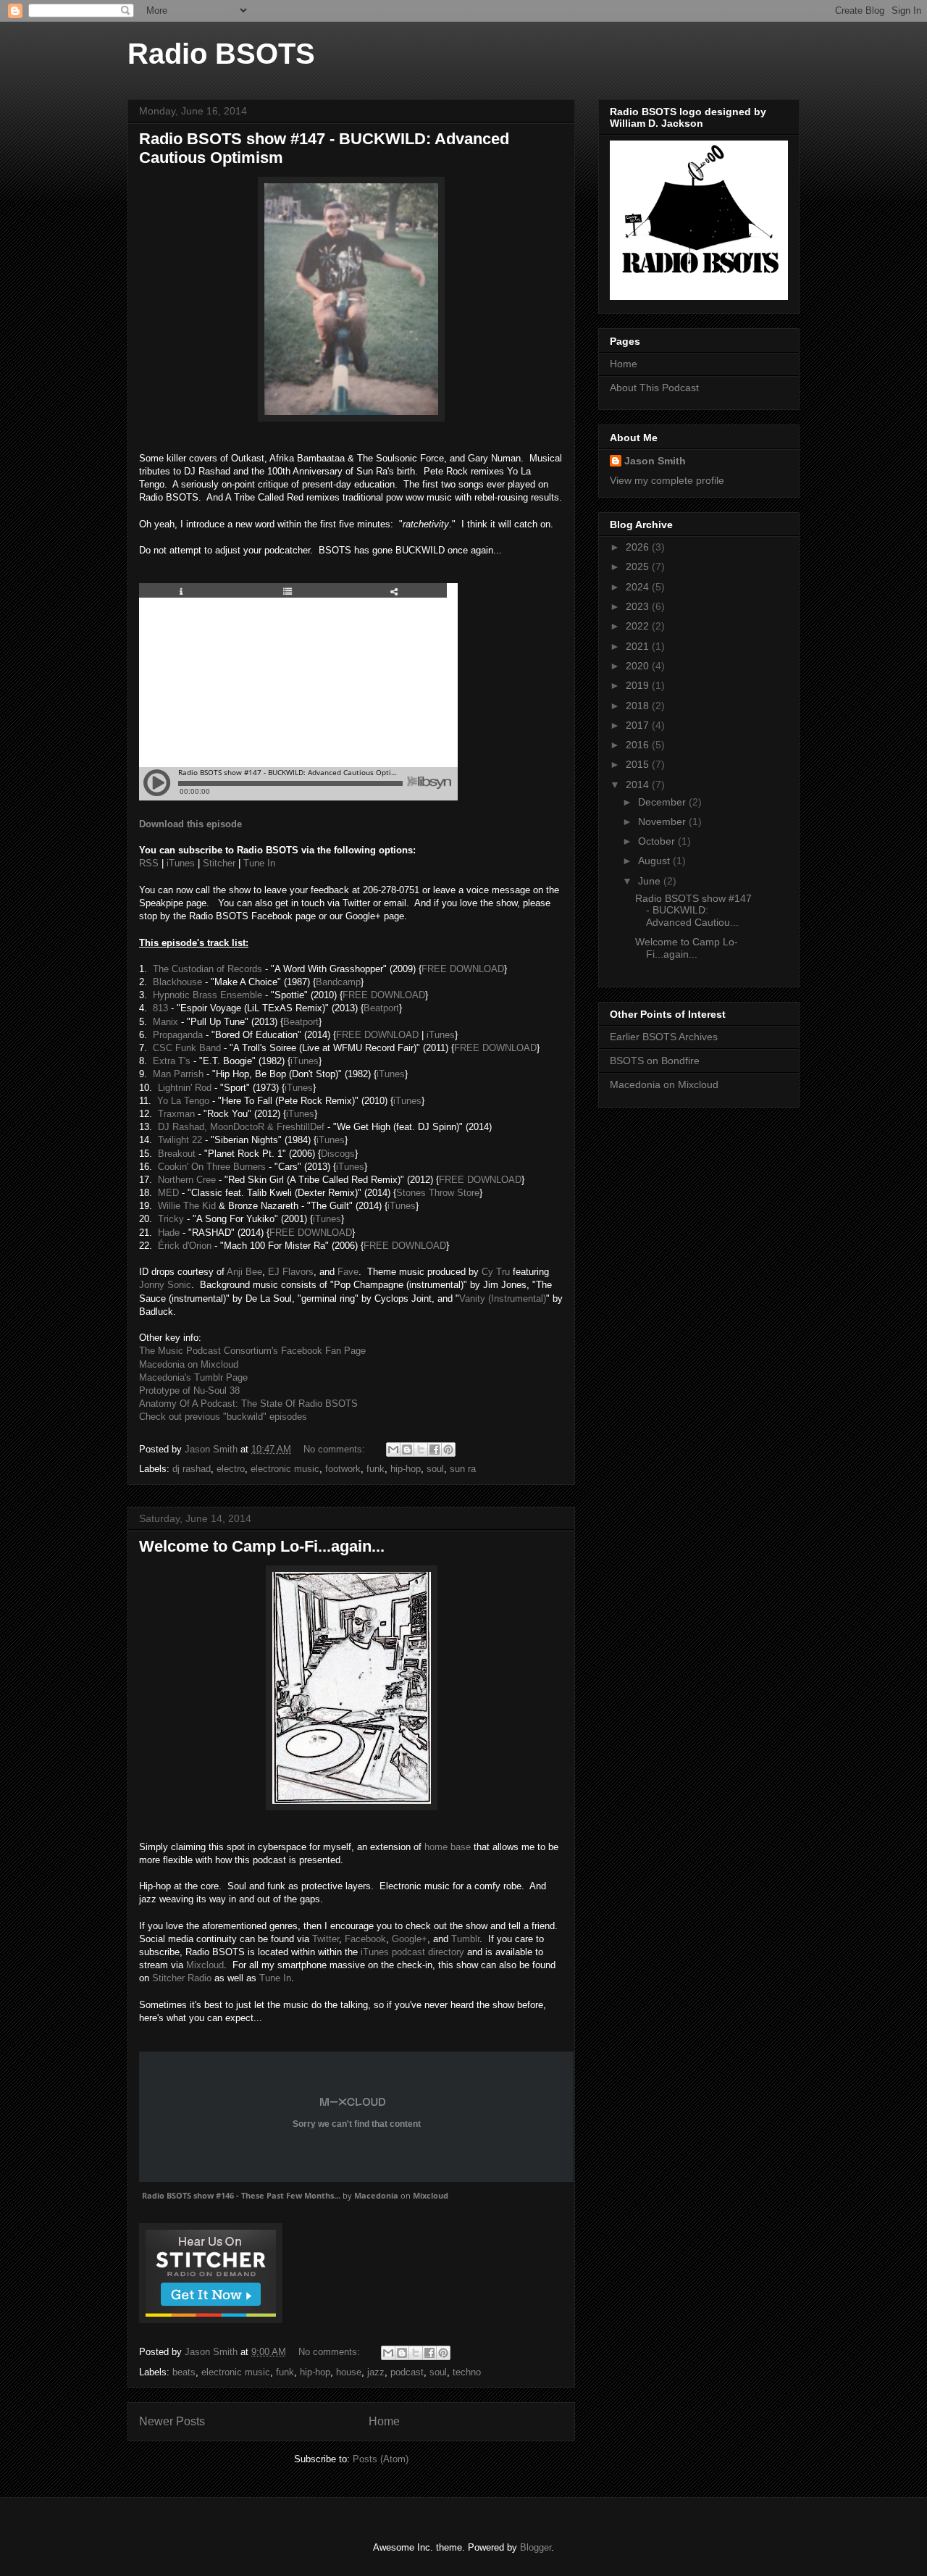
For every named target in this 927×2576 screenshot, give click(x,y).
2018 (639, 706)
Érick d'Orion (185, 1246)
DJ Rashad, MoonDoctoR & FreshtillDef (241, 1127)
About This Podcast (654, 388)
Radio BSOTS (221, 54)
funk (376, 1469)
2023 (639, 606)
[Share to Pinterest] (448, 1450)
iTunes (181, 863)
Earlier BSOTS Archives (664, 1037)
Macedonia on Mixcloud (189, 1364)
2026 (639, 547)
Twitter (326, 1939)
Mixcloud (205, 1965)
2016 (639, 745)
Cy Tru (496, 1272)
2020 (639, 666)
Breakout (177, 1154)
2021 (639, 646)
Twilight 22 (180, 1140)
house (349, 2372)
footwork (343, 1469)
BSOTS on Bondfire (655, 1061)
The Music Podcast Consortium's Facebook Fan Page (252, 1351)
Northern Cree (187, 1180)
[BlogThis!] (407, 1450)
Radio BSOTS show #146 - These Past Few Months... (241, 2195)
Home (384, 2421)
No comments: (336, 1449)
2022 (639, 626)
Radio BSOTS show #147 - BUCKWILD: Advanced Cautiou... (693, 911)
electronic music (285, 1469)
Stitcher (219, 863)
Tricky (171, 1219)
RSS (149, 863)
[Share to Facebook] (435, 1450)
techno (467, 2372)
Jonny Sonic (165, 1285)
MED (168, 1193)
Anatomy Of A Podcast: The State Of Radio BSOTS (248, 1404)
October (658, 841)
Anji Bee (244, 1272)
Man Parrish (178, 1074)
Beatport (381, 1008)
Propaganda (178, 1035)
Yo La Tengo (183, 1101)
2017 (639, 725)
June (651, 881)
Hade (169, 1233)
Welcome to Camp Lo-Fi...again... (262, 1546)
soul (435, 1469)
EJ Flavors (291, 1272)
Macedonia (376, 2195)
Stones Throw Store (438, 1193)
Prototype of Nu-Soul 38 (189, 1391)
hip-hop (406, 1469)
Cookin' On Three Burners (212, 1167)
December (663, 802)
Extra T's (172, 1061)
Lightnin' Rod (185, 1088)
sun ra (463, 1469)
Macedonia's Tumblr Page (193, 1377)
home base (448, 1847)
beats (184, 2372)
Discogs (338, 1154)
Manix (165, 1022)
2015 (639, 764)
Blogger (536, 2547)
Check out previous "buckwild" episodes (223, 1417)
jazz (376, 2372)
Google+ (410, 1939)
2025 (639, 566)
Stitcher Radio (182, 1978)
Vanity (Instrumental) (503, 1299)
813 (160, 1008)
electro (231, 1469)
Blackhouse (177, 982)
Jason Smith (655, 461)
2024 (639, 587)
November (663, 821)
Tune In (259, 863)
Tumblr (465, 1939)
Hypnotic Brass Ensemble (207, 995)
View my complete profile (667, 480)
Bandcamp (338, 982)
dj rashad (192, 1469)
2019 (639, 685)
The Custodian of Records (207, 969)
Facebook (365, 1939)
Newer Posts (172, 2421)
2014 (639, 785)
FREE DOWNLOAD (463, 969)
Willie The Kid (187, 1206)
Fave (348, 1272)
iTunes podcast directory (412, 1952)
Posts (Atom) (381, 2459)
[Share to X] (421, 1450)
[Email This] (393, 1450)
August (655, 861)
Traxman (176, 1114)
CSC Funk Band (187, 1048)
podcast (407, 2372)
